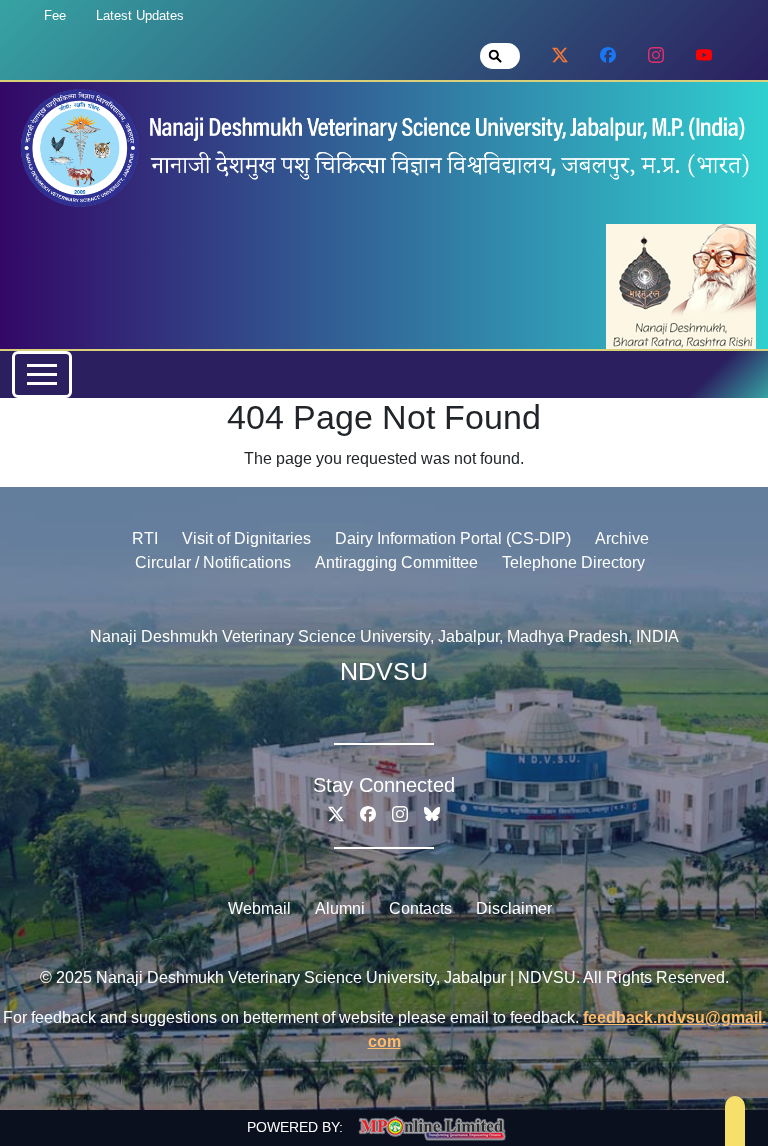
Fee (55, 15)
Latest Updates (140, 15)
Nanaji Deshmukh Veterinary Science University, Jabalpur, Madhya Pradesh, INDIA (384, 636)
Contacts (420, 908)
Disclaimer (514, 908)
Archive (622, 538)
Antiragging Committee (396, 562)
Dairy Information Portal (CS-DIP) (453, 538)
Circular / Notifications (213, 562)
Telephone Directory (573, 562)
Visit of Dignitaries (246, 538)
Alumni (340, 908)
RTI (145, 538)
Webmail (259, 908)
